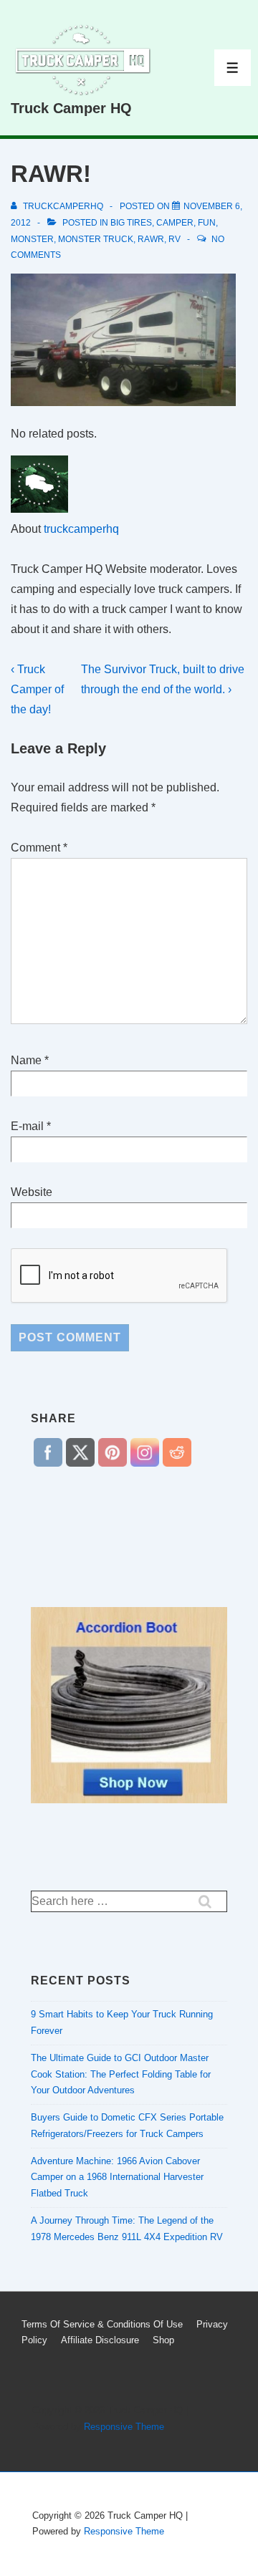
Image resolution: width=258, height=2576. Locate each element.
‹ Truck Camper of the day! (37, 689)
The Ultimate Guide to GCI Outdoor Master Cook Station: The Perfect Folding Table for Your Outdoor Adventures (121, 2074)
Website (32, 1192)
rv (175, 239)
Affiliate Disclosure (100, 2340)
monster (32, 239)
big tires (131, 223)
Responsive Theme (124, 2427)
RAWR (151, 239)
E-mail (27, 1126)
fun (207, 223)
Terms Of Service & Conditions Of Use (102, 2324)
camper (175, 223)
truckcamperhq (81, 529)
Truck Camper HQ (71, 108)
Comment (39, 848)
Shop (163, 2340)
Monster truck (96, 239)
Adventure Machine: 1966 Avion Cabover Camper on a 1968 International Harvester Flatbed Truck (117, 2177)
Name (26, 1060)
